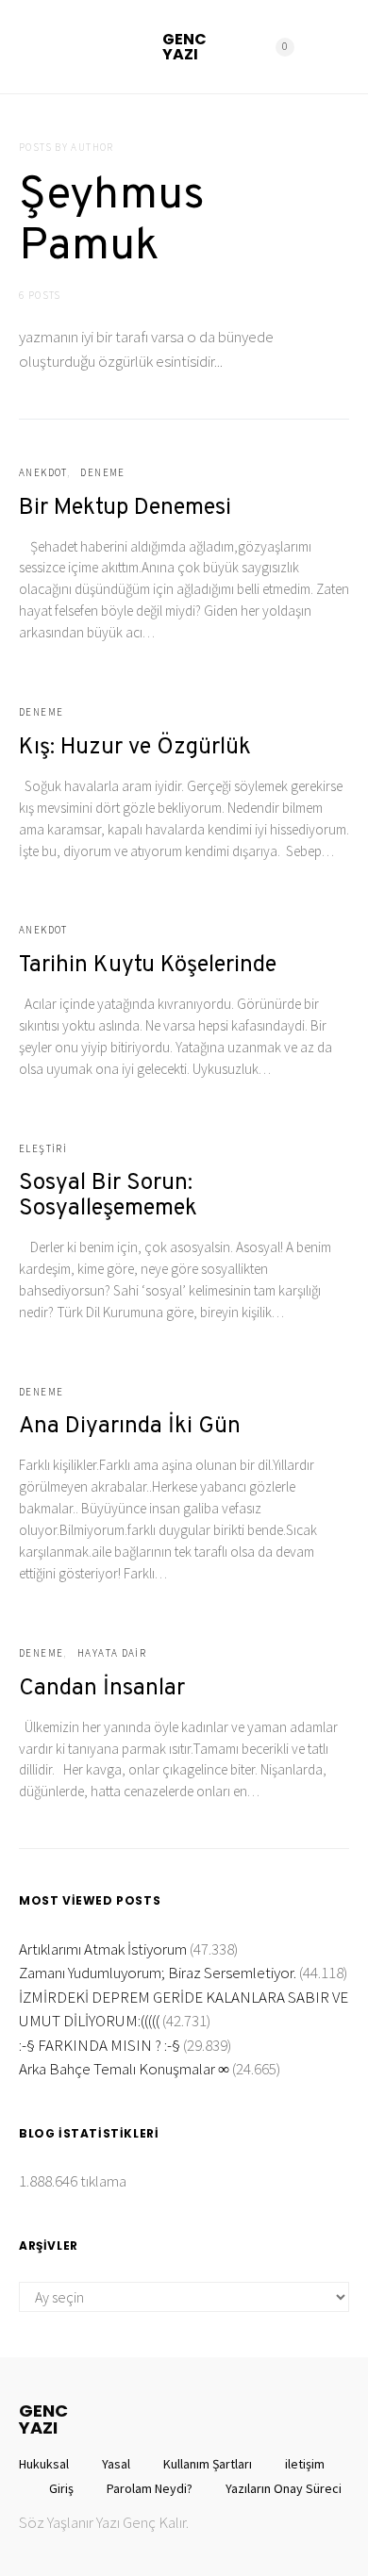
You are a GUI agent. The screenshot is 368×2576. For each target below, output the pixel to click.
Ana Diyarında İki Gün (130, 1427)
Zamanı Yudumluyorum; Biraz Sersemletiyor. (158, 1973)
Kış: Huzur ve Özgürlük (135, 748)
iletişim (305, 2464)
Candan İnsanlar (102, 1689)
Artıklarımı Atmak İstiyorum (103, 1949)
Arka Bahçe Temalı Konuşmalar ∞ (124, 2069)
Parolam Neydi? (150, 2488)
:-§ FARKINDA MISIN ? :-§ (100, 2045)
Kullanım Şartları (208, 2464)
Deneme (102, 472)
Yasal (116, 2464)
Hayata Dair (112, 1653)
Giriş (61, 2488)
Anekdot (43, 472)
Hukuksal (44, 2464)
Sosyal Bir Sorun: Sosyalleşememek (108, 1196)
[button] (343, 47)
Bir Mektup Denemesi (125, 508)
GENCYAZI (184, 47)
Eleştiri (43, 1148)
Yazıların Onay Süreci (284, 2488)
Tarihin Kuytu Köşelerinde (148, 966)
